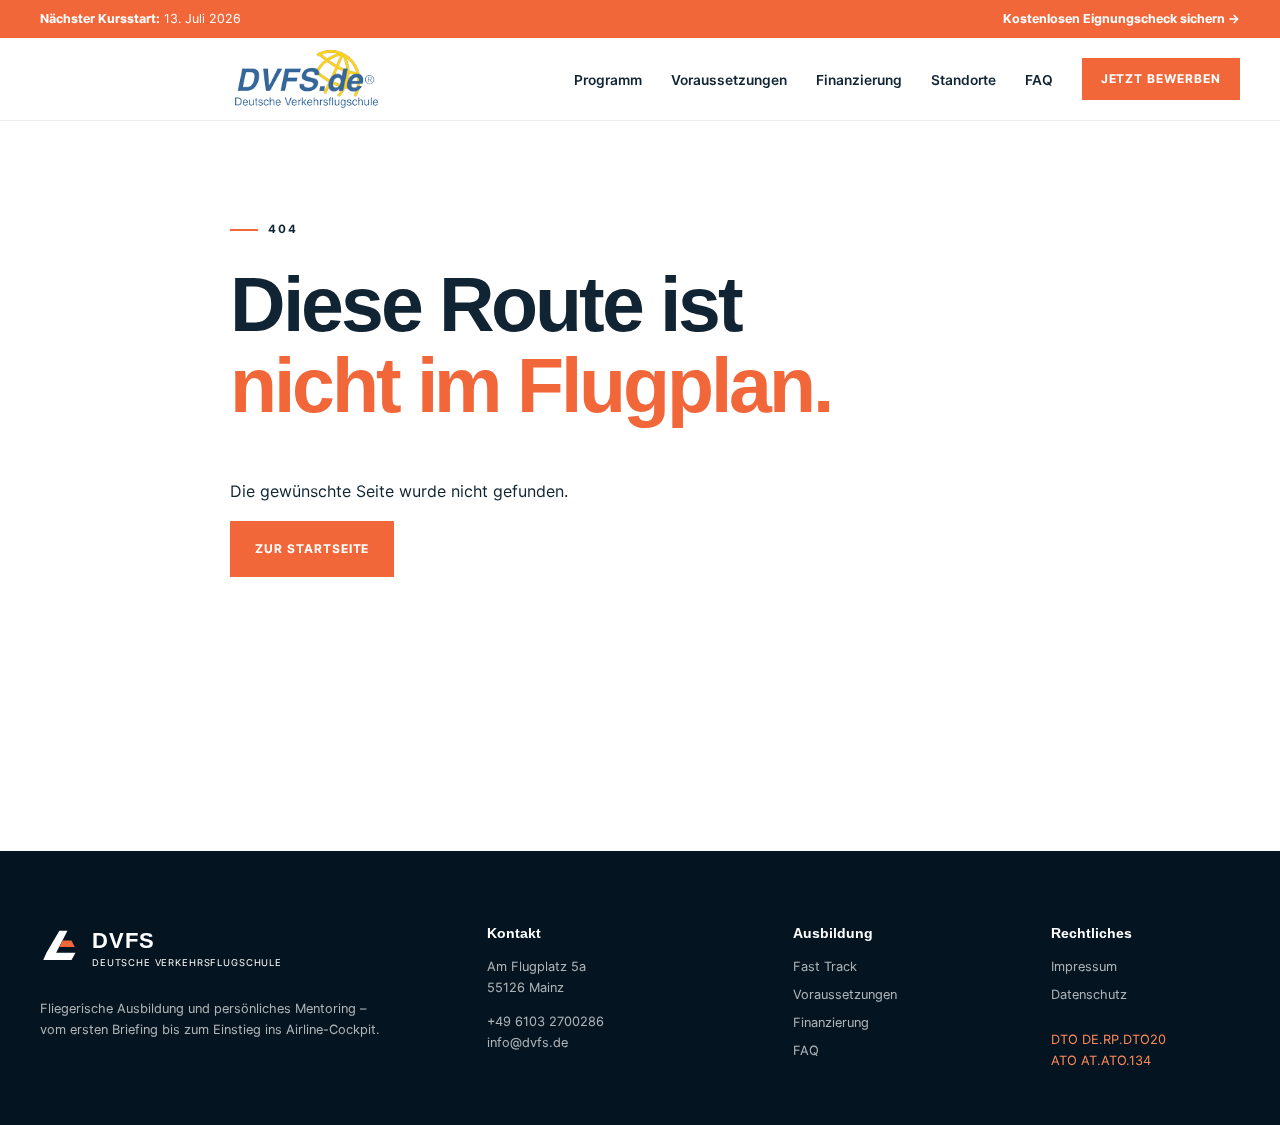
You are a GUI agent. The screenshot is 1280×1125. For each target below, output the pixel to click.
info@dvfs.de (527, 1042)
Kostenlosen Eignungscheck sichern (1121, 18)
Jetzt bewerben (1161, 78)
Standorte (963, 80)
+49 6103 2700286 (545, 1021)
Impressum (1084, 966)
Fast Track (825, 966)
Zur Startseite (312, 548)
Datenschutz (1089, 994)
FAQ (1039, 80)
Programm (608, 80)
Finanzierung (859, 80)
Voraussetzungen (729, 80)
